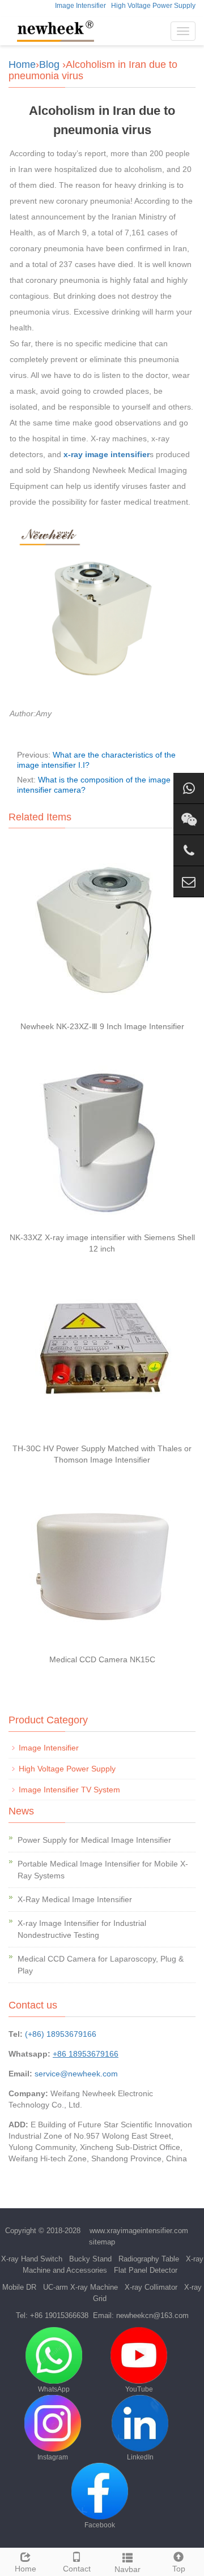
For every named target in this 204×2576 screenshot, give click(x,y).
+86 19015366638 (59, 2315)
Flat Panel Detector (146, 2270)
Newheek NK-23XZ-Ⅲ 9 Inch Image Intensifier (102, 1026)
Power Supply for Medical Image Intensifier (94, 1840)
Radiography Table (149, 2259)
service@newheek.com (76, 2074)
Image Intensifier (80, 6)
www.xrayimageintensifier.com (139, 2231)
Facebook (100, 2525)
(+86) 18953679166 (61, 2034)
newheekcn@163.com (152, 2315)
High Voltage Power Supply (153, 6)
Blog (49, 64)
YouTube (139, 2389)
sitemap (102, 2242)
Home (22, 64)
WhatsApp (54, 2389)
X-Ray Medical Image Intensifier (75, 1899)
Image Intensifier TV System (69, 1790)
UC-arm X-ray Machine (80, 2287)
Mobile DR (19, 2287)
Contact (77, 2569)
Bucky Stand (90, 2259)
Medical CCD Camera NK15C (102, 1659)
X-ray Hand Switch (32, 2259)
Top (179, 2569)
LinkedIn (140, 2457)
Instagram (53, 2457)
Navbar (127, 2569)
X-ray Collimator (151, 2287)
